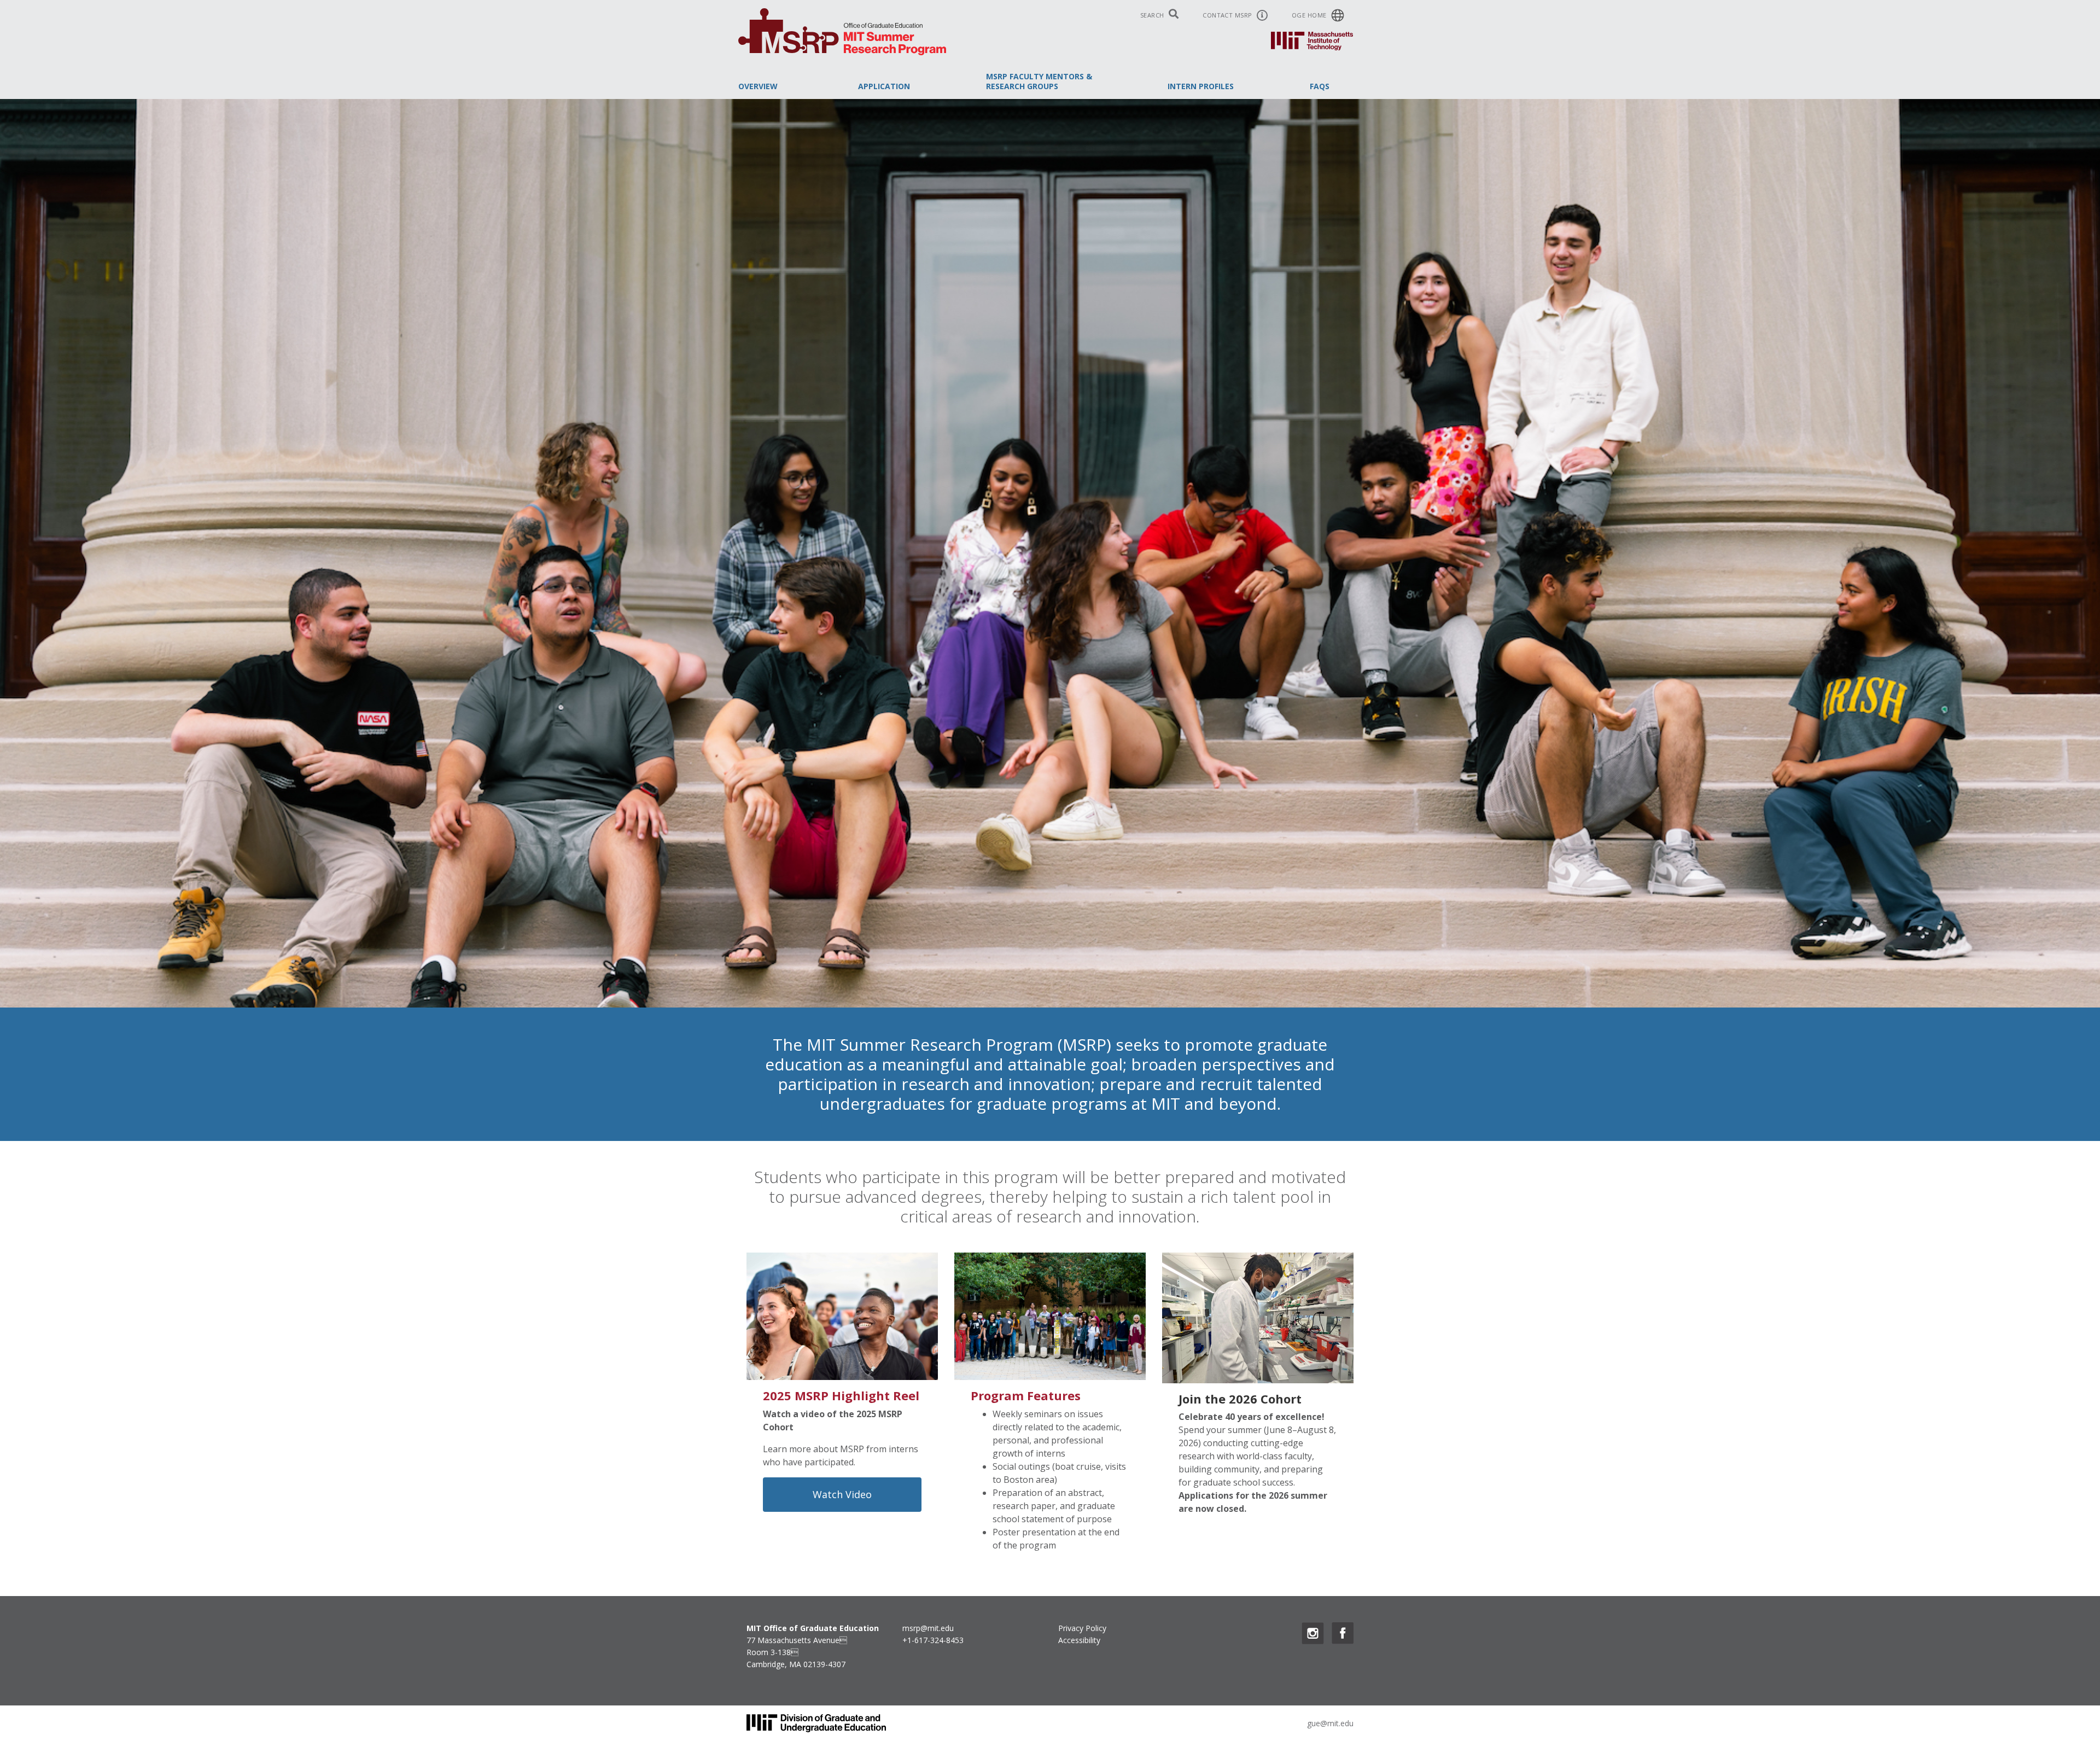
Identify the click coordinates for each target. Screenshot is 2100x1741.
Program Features (1026, 1395)
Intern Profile (1201, 86)
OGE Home (1310, 15)
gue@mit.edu (1330, 1723)
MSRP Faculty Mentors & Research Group (1039, 81)
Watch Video (842, 1494)
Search (1153, 15)
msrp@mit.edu (928, 1628)
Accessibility (1079, 1640)
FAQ (1320, 86)
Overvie (758, 86)
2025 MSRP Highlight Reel (841, 1395)
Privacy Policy (1082, 1628)
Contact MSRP (1228, 15)
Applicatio (884, 86)
